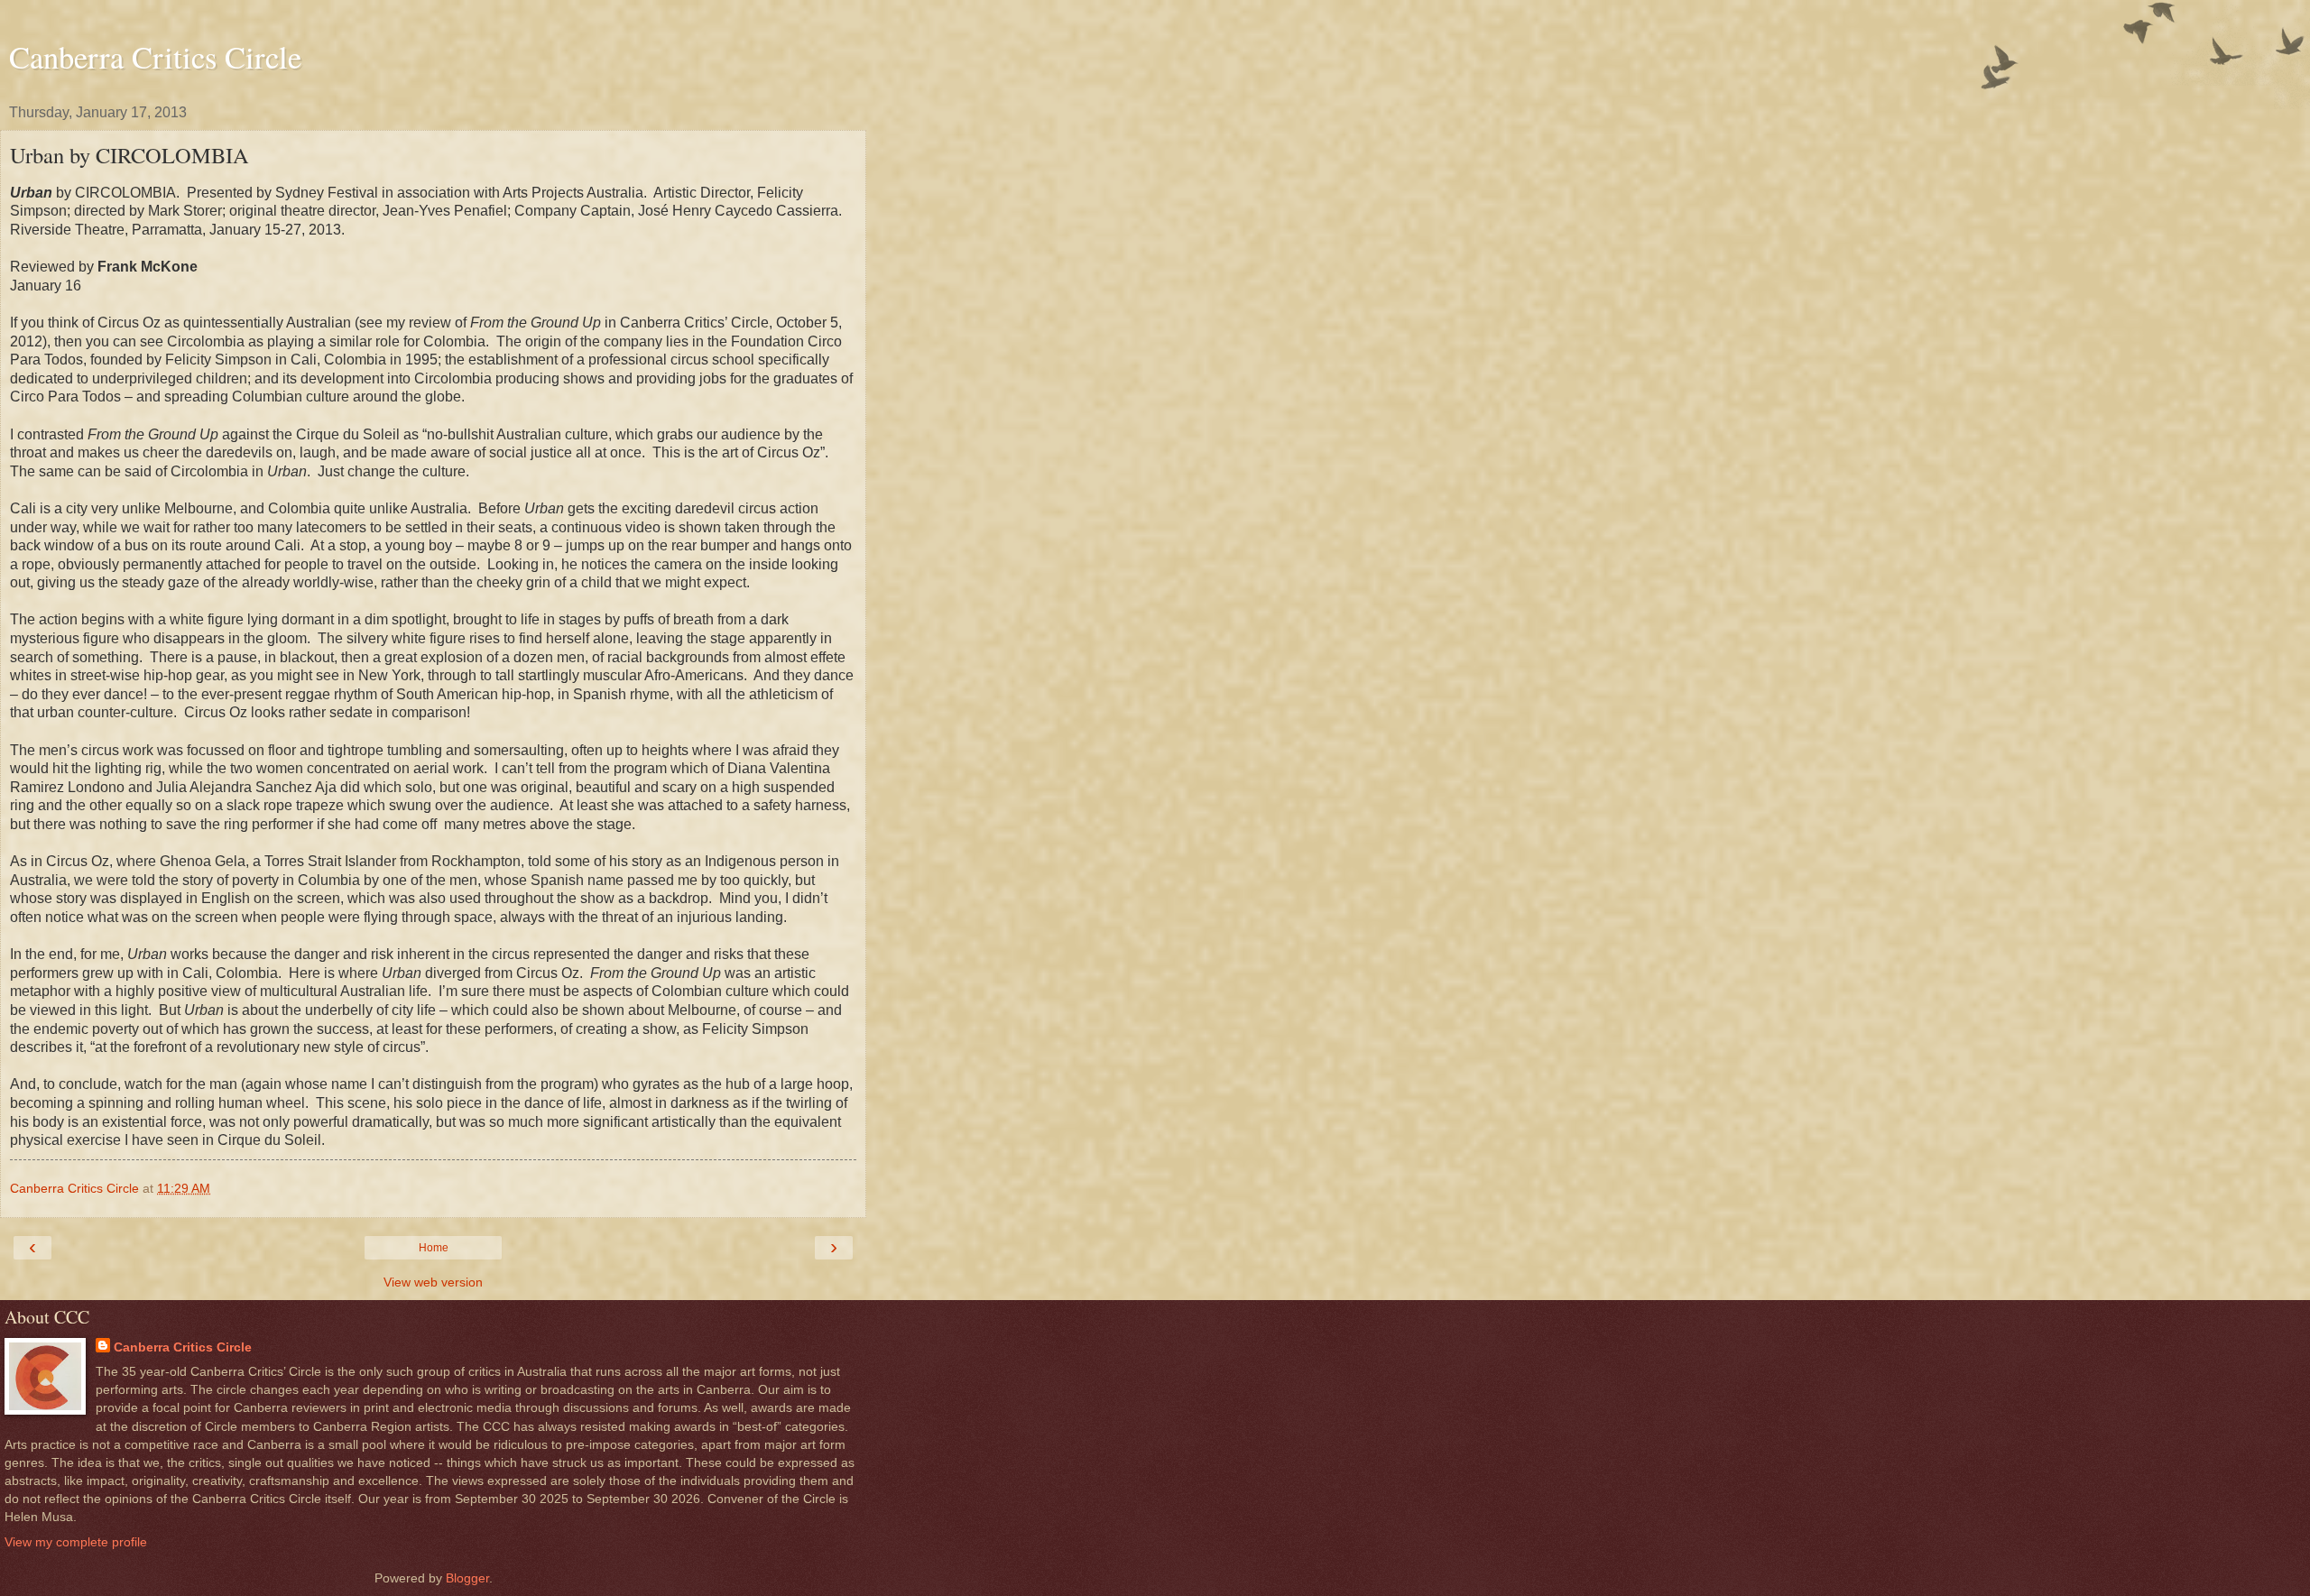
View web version (433, 1282)
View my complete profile (76, 1542)
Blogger (467, 1578)
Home (434, 1248)
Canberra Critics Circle (155, 57)
